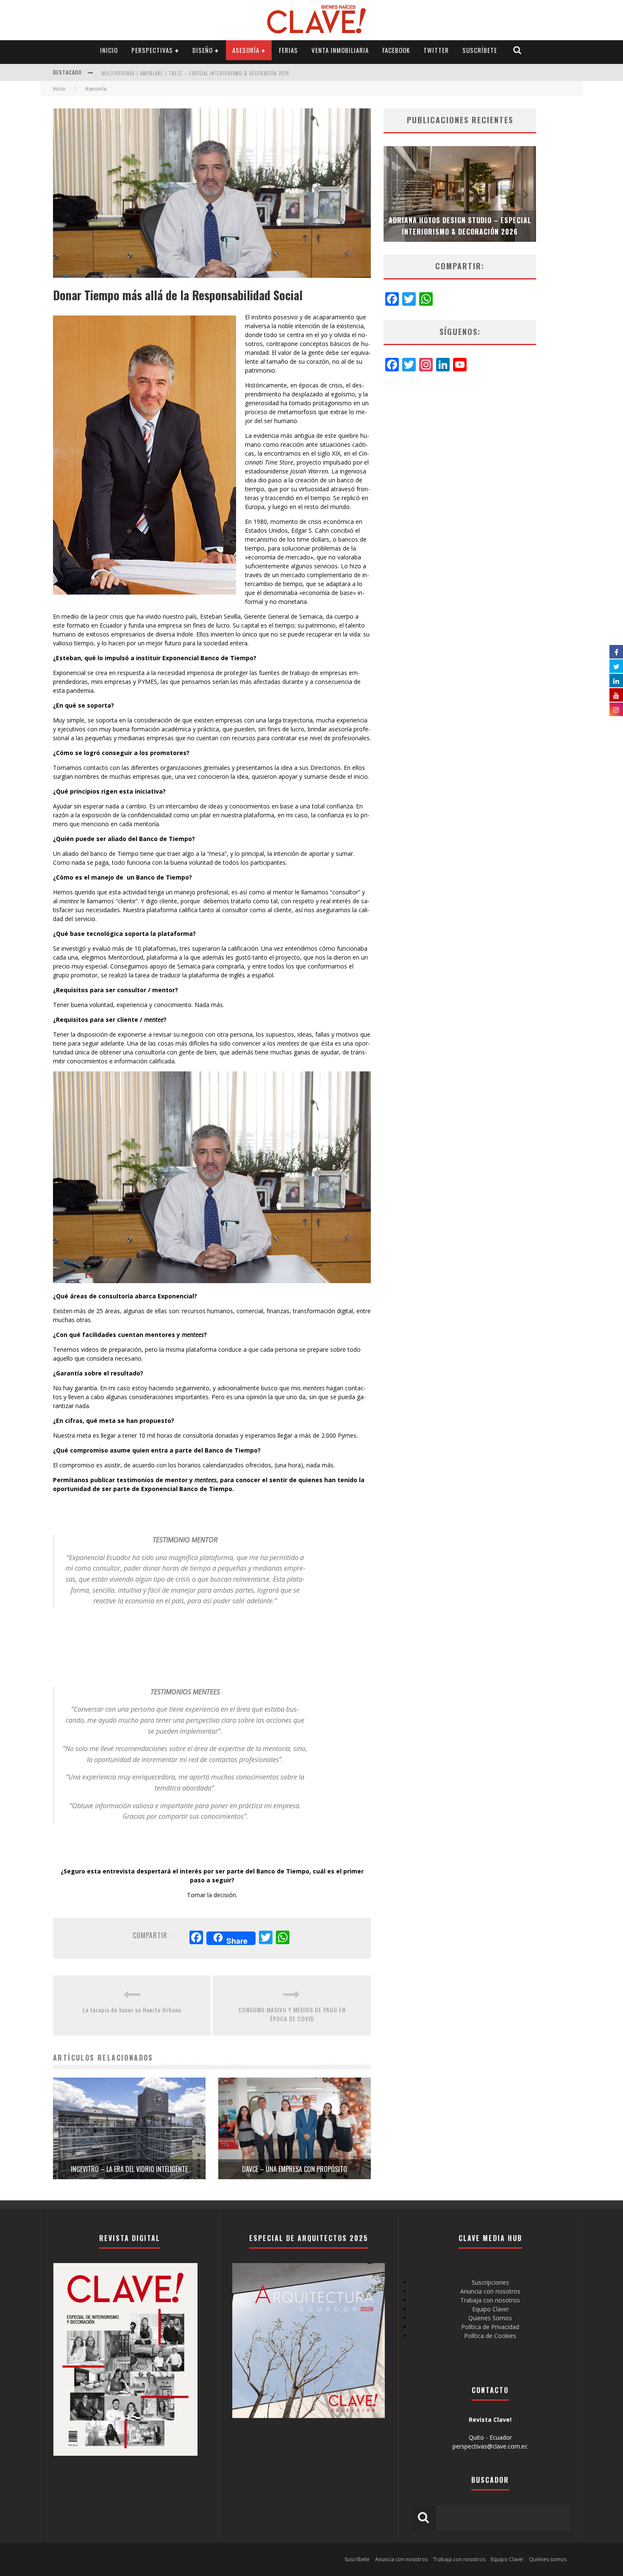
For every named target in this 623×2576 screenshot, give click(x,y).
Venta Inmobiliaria (340, 50)
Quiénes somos (548, 2559)
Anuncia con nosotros (490, 2291)
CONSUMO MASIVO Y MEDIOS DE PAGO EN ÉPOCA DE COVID (292, 2014)
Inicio (109, 50)
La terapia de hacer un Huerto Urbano (132, 2010)
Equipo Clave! (490, 2309)
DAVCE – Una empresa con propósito (295, 2169)
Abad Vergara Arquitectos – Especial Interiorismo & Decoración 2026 (188, 73)
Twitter (436, 50)
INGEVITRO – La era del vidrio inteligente (129, 2169)
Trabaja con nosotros (490, 2300)
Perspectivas (152, 50)
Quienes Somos (490, 2318)
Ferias (288, 50)
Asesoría (246, 50)
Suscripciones (490, 2282)
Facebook (396, 50)
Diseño (203, 50)
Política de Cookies (490, 2336)
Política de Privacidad (490, 2327)
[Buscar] (517, 50)
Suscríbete (480, 50)
